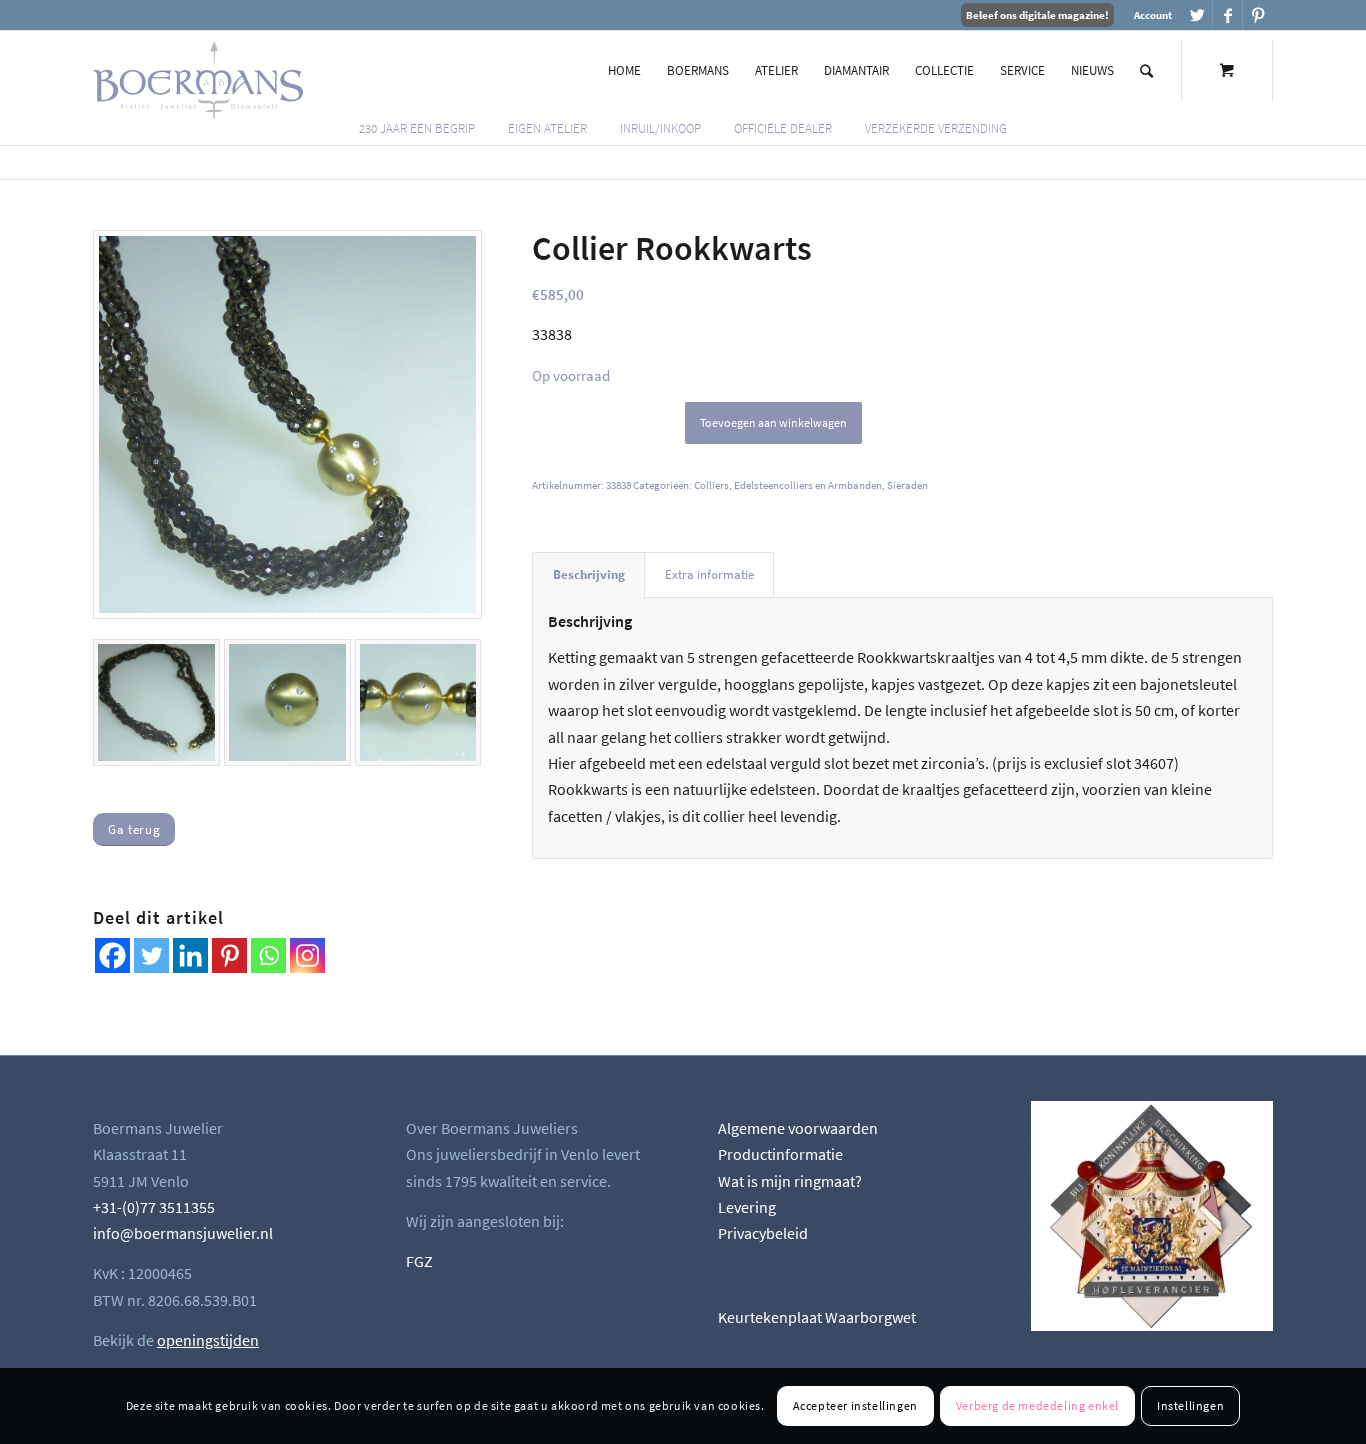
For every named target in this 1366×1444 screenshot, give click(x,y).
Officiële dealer (783, 128)
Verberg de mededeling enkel (1037, 1405)
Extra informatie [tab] (709, 574)
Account (1153, 15)
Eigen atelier (547, 128)
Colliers (711, 485)
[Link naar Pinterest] (1258, 15)
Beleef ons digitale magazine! (1037, 15)
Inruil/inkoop (660, 128)
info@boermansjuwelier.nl (183, 1233)
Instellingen (1190, 1405)
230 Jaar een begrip (417, 128)
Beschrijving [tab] (589, 574)
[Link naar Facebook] (1227, 15)
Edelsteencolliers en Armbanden (808, 485)
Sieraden (907, 485)
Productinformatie (780, 1154)
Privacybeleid (763, 1233)
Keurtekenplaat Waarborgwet (817, 1317)
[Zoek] (1146, 71)
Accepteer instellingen (855, 1405)
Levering (747, 1207)
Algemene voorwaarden (798, 1128)
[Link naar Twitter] (1197, 15)
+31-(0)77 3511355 (154, 1207)
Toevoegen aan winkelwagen (773, 422)
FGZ (419, 1261)
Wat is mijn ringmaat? (790, 1181)
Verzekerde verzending (936, 128)
